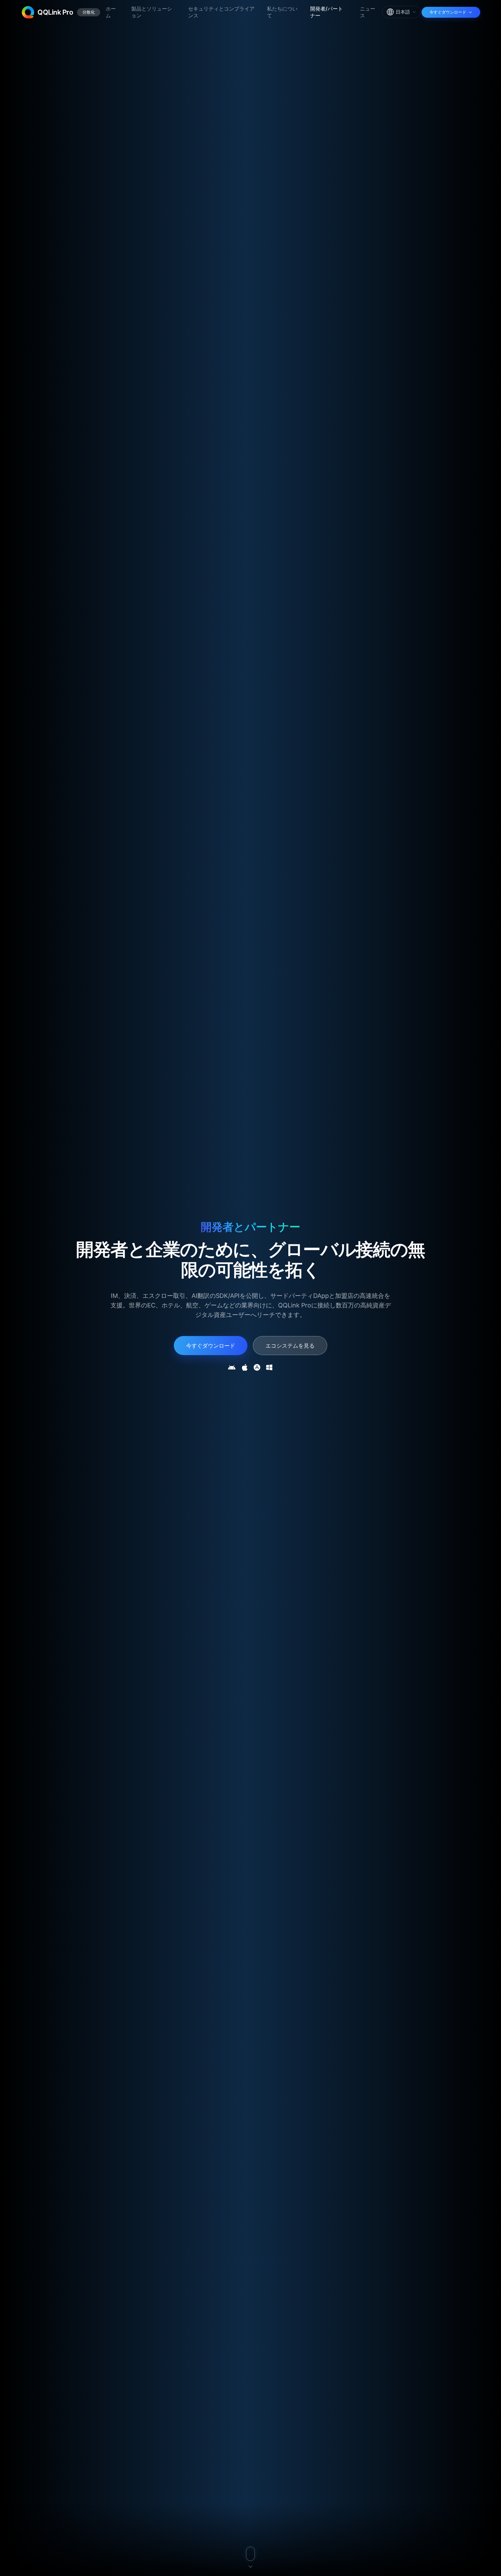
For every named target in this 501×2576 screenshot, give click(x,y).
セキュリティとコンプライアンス (221, 12)
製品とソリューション (152, 12)
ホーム (111, 12)
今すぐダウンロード (211, 1346)
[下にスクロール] (250, 2557)
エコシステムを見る (290, 1346)
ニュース (368, 12)
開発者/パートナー (327, 12)
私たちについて (282, 12)
